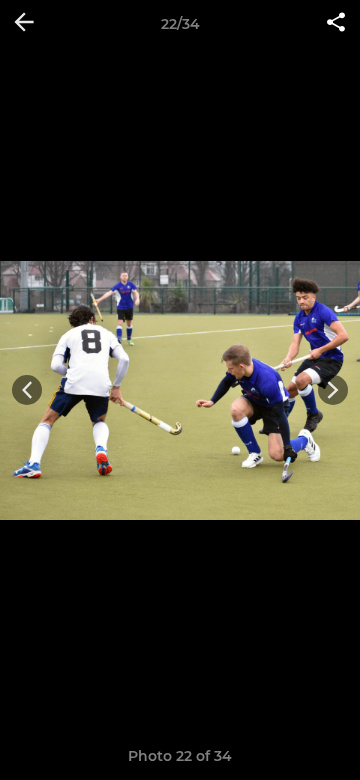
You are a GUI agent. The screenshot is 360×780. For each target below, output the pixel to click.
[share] (336, 24)
